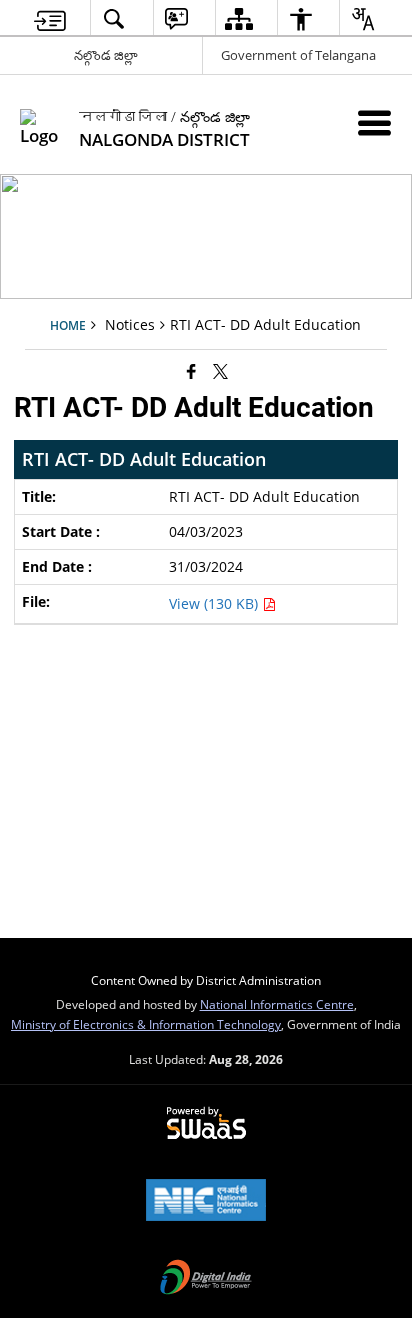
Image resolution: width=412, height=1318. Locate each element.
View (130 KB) (215, 603)
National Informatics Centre (277, 1004)
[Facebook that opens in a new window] (191, 371)
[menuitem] (50, 18)
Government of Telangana (298, 55)
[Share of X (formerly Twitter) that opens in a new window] (220, 371)
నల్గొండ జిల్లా (106, 55)
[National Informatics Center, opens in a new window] (206, 1202)
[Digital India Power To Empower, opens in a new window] (206, 1279)
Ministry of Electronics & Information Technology (146, 1024)
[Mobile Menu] (374, 122)
